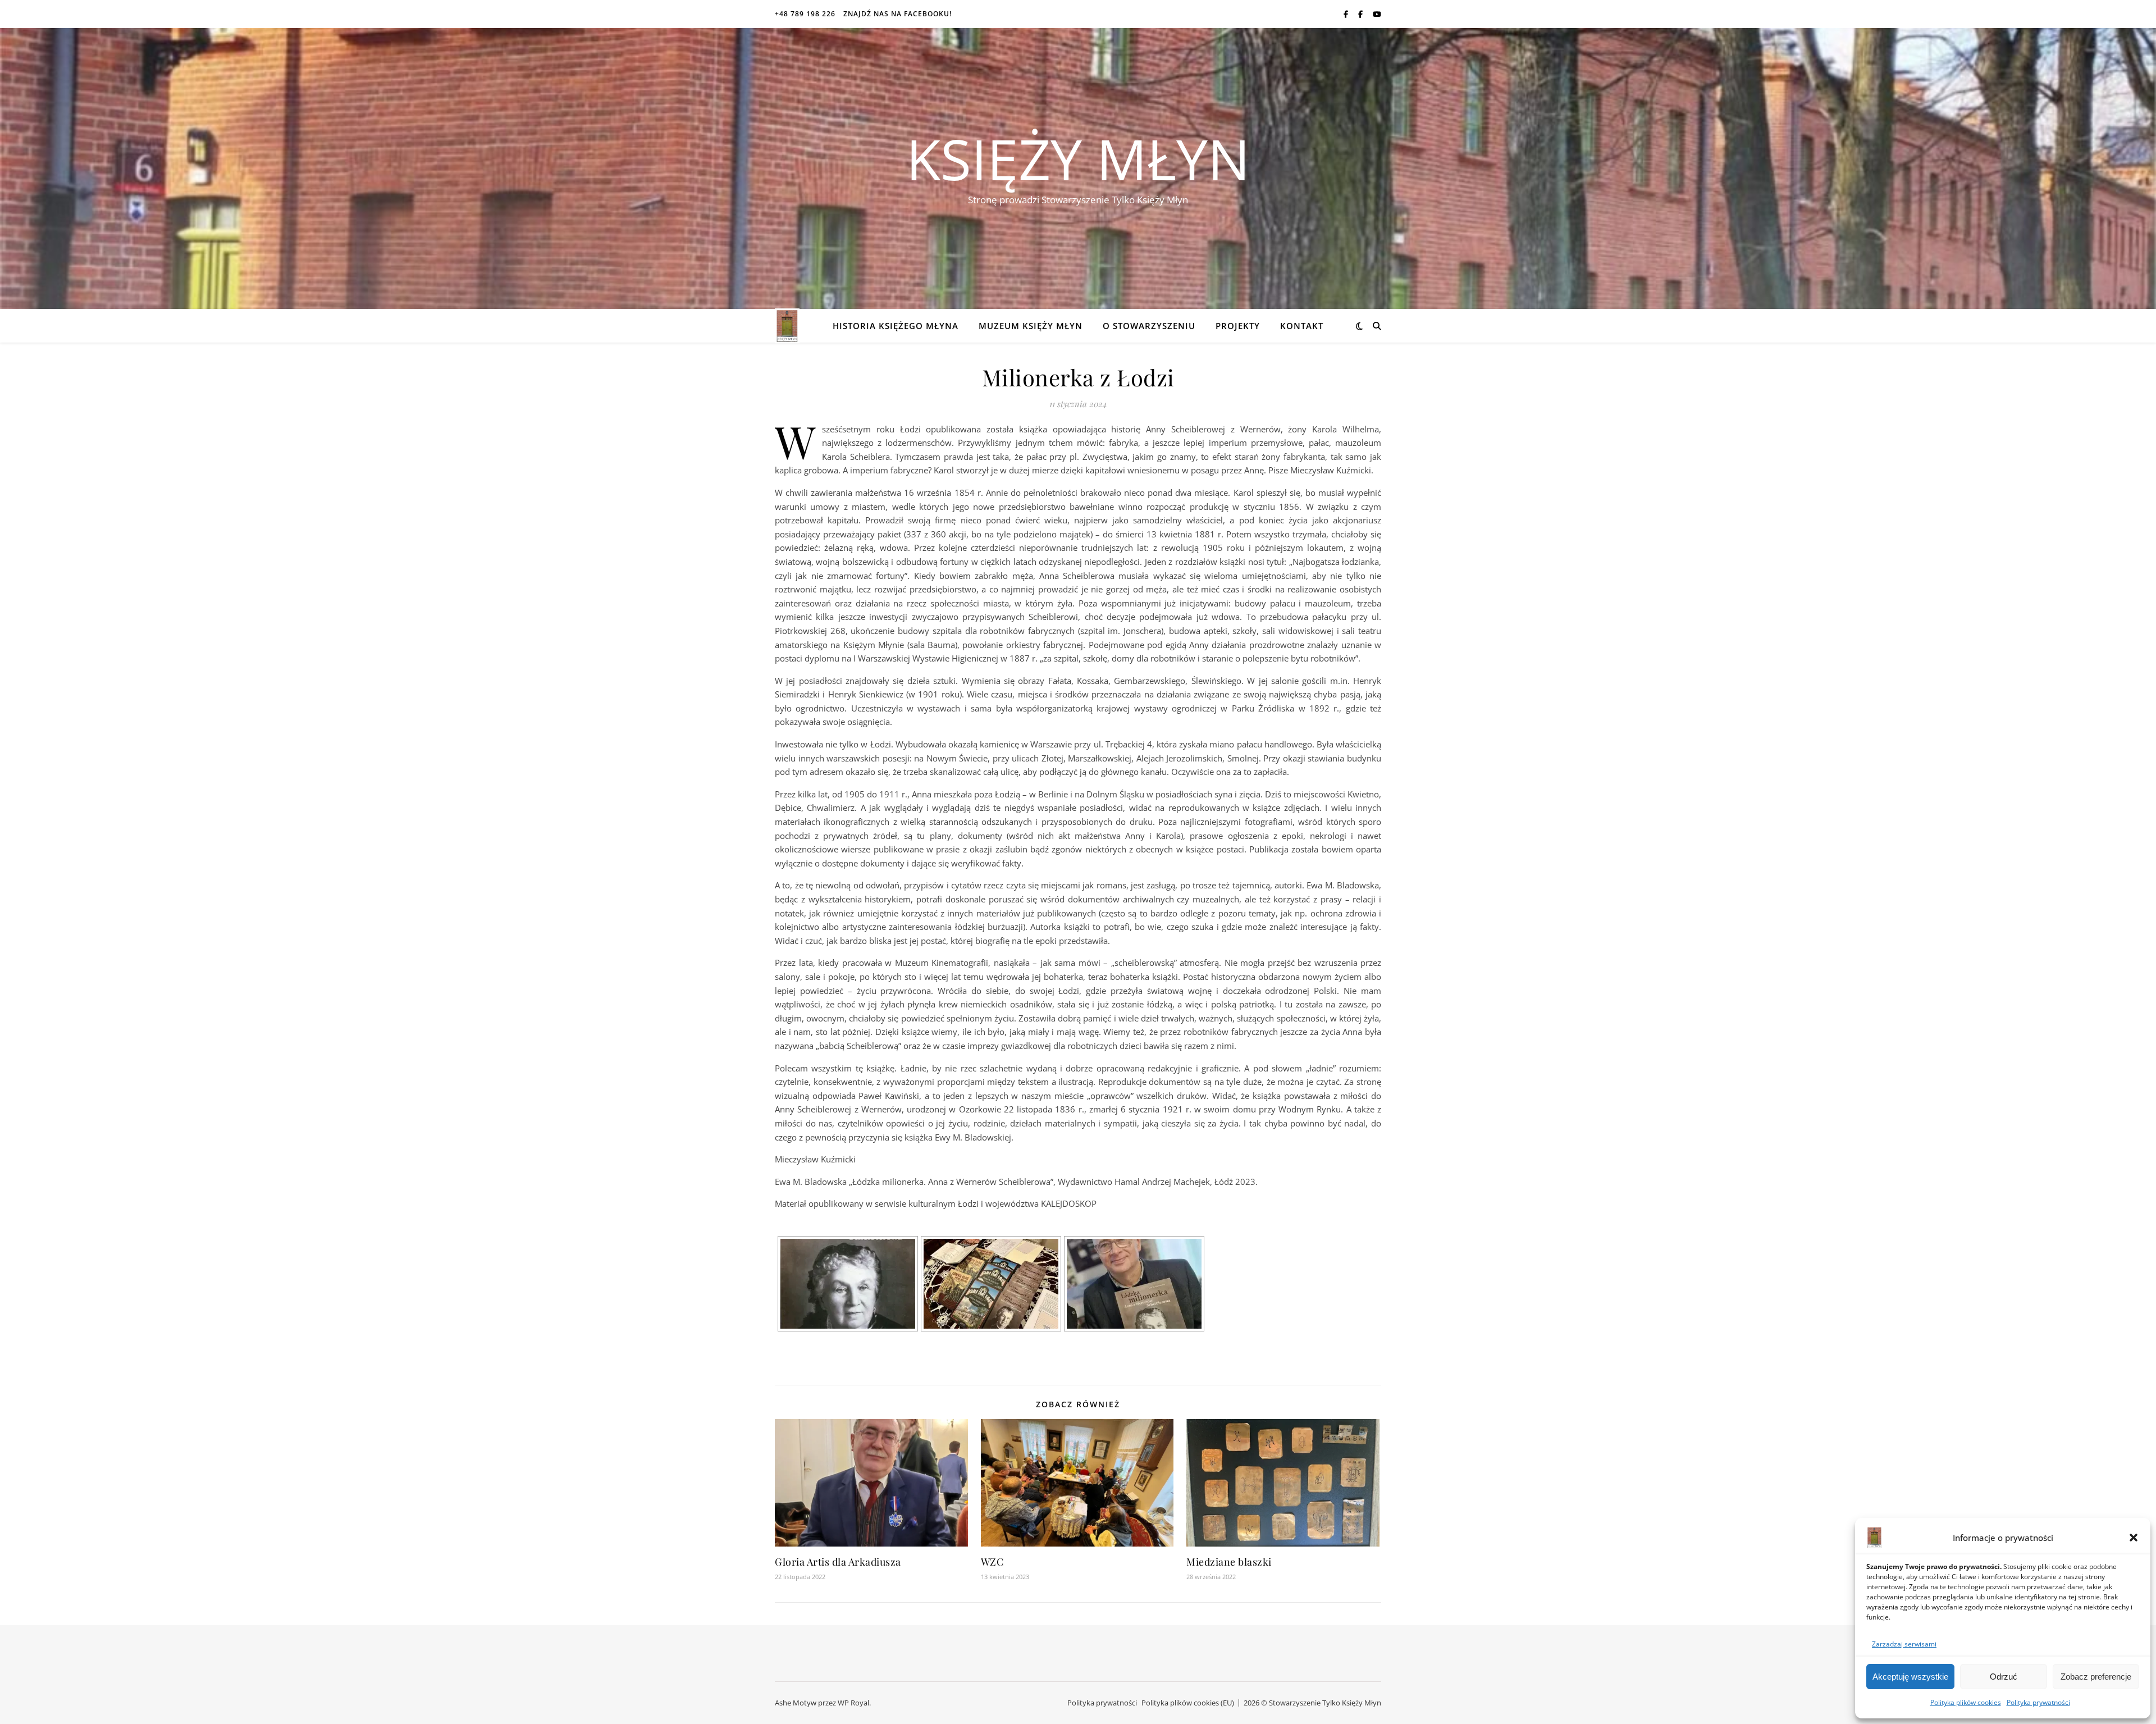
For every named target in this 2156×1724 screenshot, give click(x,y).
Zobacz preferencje (2096, 1677)
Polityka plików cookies (1966, 1702)
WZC (992, 1562)
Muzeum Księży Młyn (1031, 326)
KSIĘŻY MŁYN (1078, 158)
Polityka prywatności (2038, 1702)
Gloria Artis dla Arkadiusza (838, 1562)
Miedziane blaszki (1229, 1562)
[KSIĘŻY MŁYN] (787, 326)
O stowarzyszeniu (1149, 326)
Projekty (1238, 326)
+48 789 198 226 (805, 14)
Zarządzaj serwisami (1904, 1644)
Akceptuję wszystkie (1910, 1677)
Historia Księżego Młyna (896, 326)
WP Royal (853, 1703)
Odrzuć (2004, 1677)
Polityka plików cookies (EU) (1188, 1703)
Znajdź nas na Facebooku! (897, 14)
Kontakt (1302, 326)
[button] (2134, 1538)
